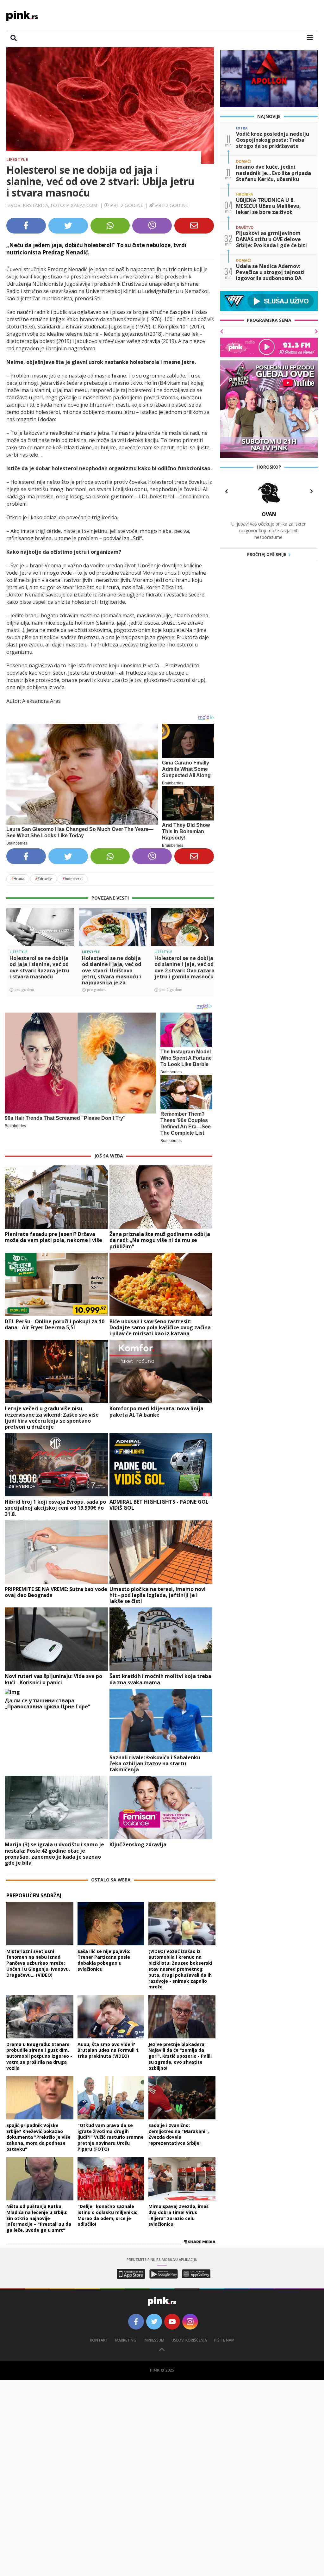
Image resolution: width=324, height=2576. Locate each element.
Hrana (18, 879)
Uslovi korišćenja (189, 2340)
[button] (14, 938)
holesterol (73, 879)
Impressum (154, 2340)
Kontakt (99, 2340)
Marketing (126, 2340)
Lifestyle (17, 159)
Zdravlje (44, 879)
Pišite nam (224, 2340)
